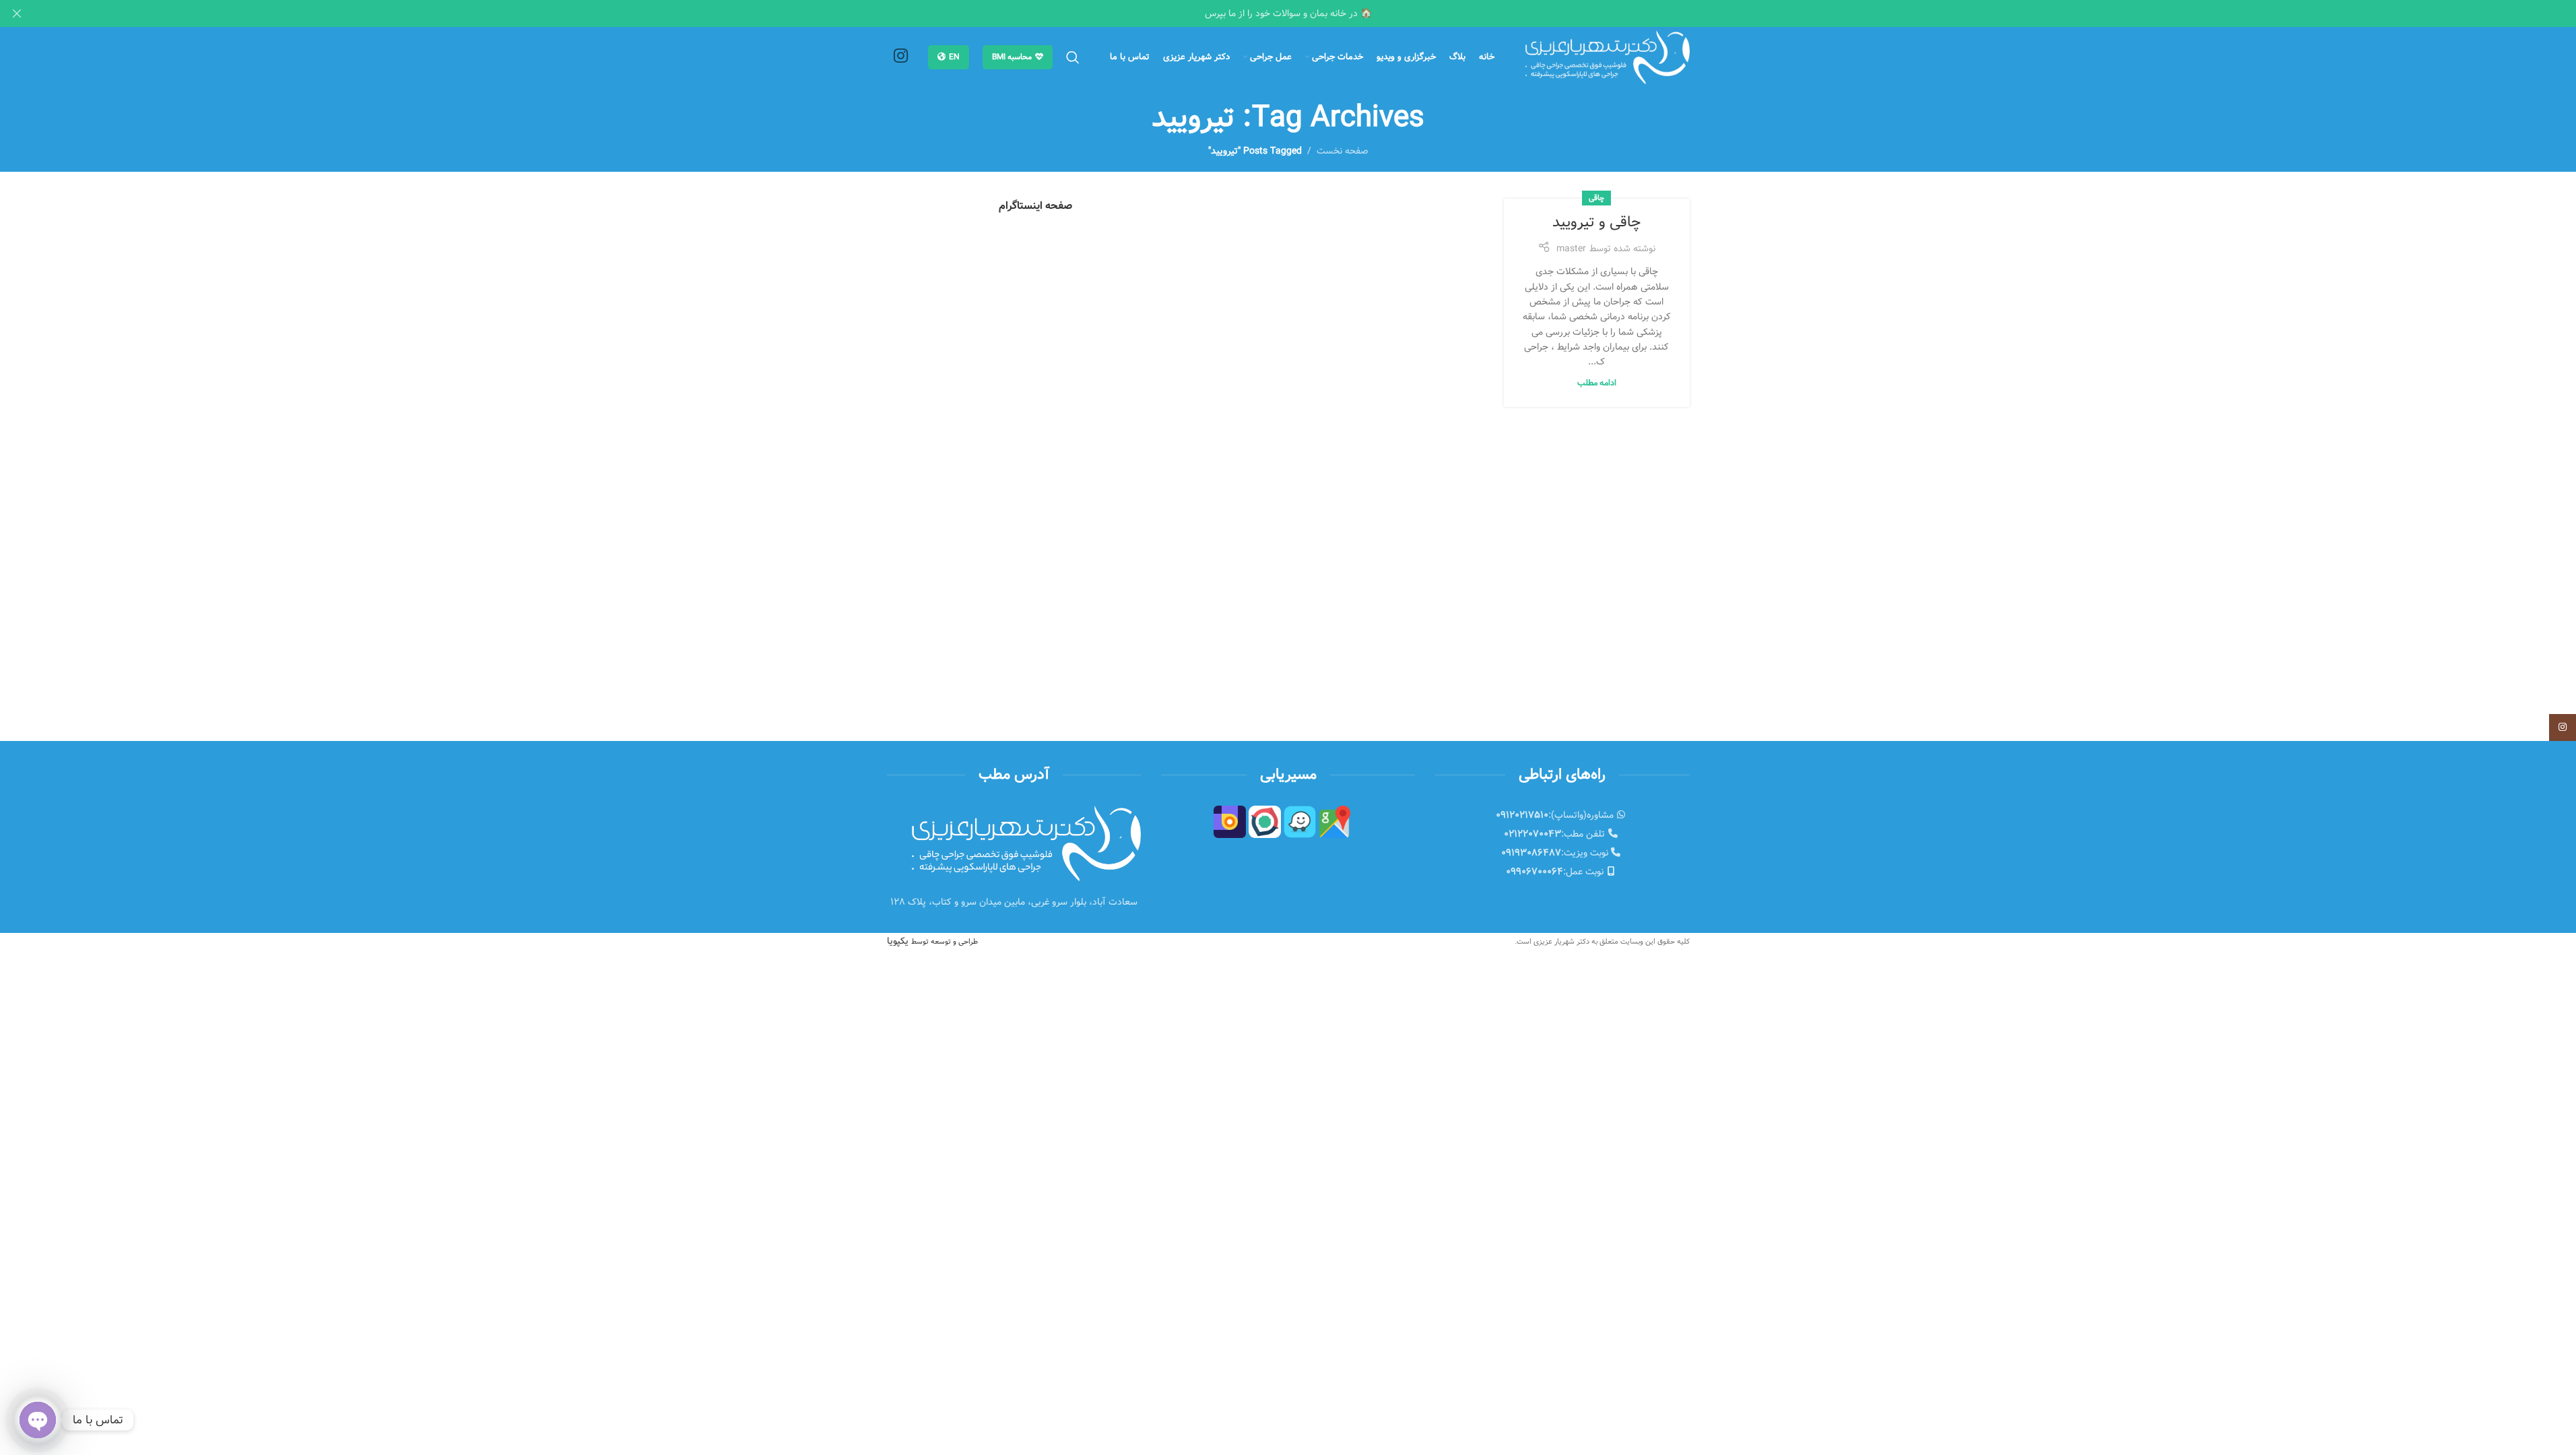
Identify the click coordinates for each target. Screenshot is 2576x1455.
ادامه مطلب (1597, 383)
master (1571, 249)
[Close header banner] (17, 13)
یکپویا (932, 941)
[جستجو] (1073, 57)
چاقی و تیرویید (1596, 222)
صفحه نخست (1343, 151)
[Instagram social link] (901, 57)
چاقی (1596, 198)
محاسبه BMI (1012, 57)
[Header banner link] (1288, 13)
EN (954, 57)
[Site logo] (1608, 57)
